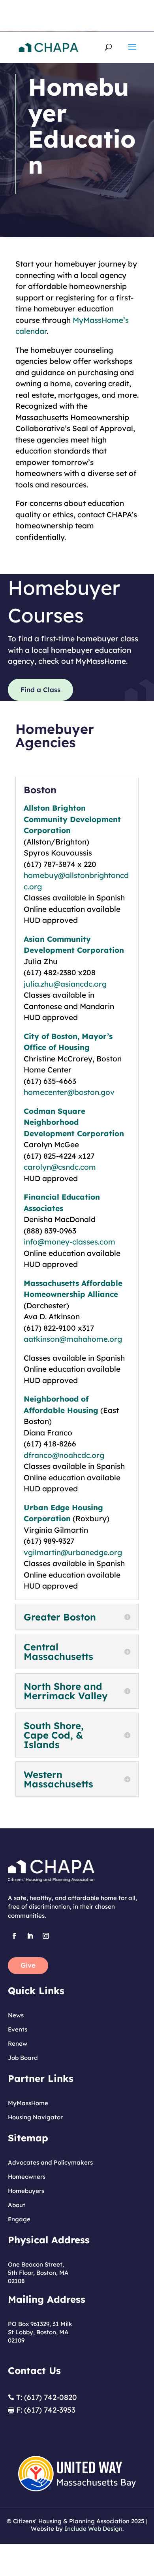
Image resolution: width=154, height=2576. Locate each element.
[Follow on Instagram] (46, 1936)
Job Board (23, 2058)
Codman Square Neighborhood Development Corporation (74, 1122)
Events (18, 2029)
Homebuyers (26, 2191)
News (16, 2015)
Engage (19, 2219)
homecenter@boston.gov (69, 1092)
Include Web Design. (94, 2529)
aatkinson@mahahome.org (73, 1339)
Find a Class (40, 690)
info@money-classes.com (69, 1242)
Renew (18, 2044)
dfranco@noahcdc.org (64, 1455)
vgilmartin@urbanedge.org (73, 1552)
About (17, 2205)
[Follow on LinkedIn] (30, 1936)
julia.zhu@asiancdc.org (65, 984)
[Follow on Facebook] (14, 1936)
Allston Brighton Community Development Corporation (72, 819)
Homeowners (27, 2177)
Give (28, 1965)
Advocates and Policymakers (50, 2162)
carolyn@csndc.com (60, 1167)
